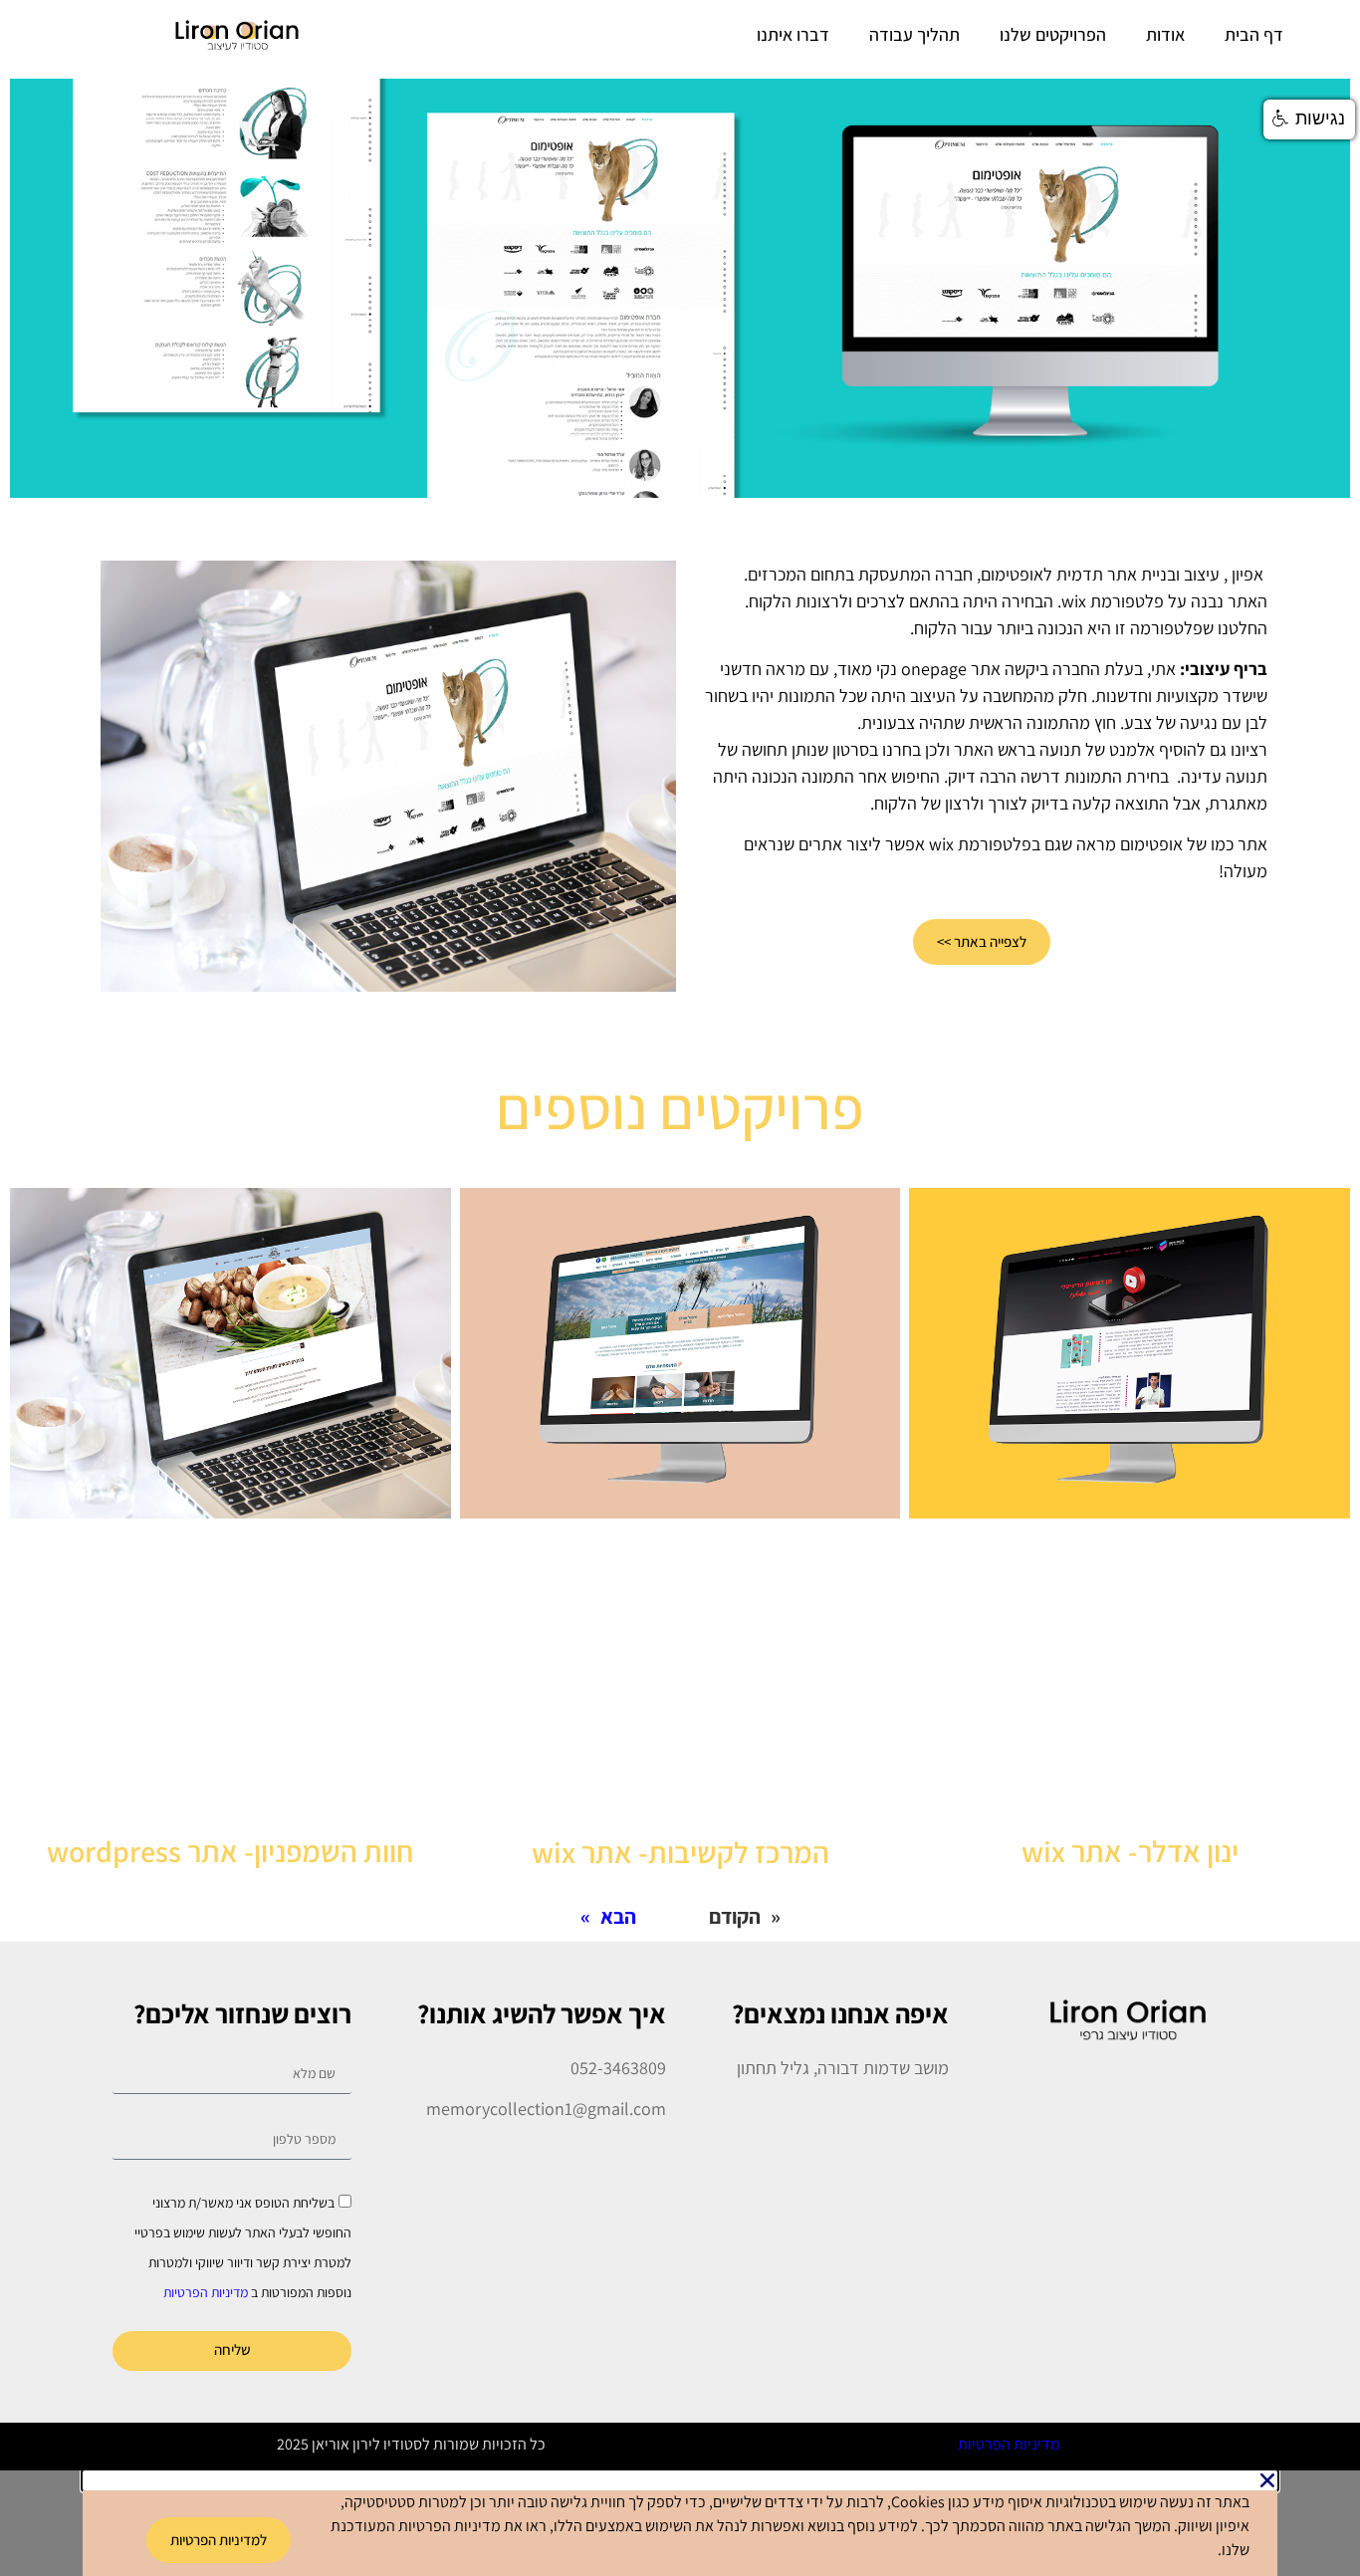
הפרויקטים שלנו (1053, 34)
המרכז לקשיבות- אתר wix (680, 1852)
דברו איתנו (793, 34)
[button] (1309, 119)
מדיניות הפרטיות (206, 2291)
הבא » (608, 1916)
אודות (1165, 34)
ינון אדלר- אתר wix (1130, 1851)
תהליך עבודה (914, 34)
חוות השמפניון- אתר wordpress (230, 1851)
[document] (680, 2523)
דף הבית (1254, 34)
